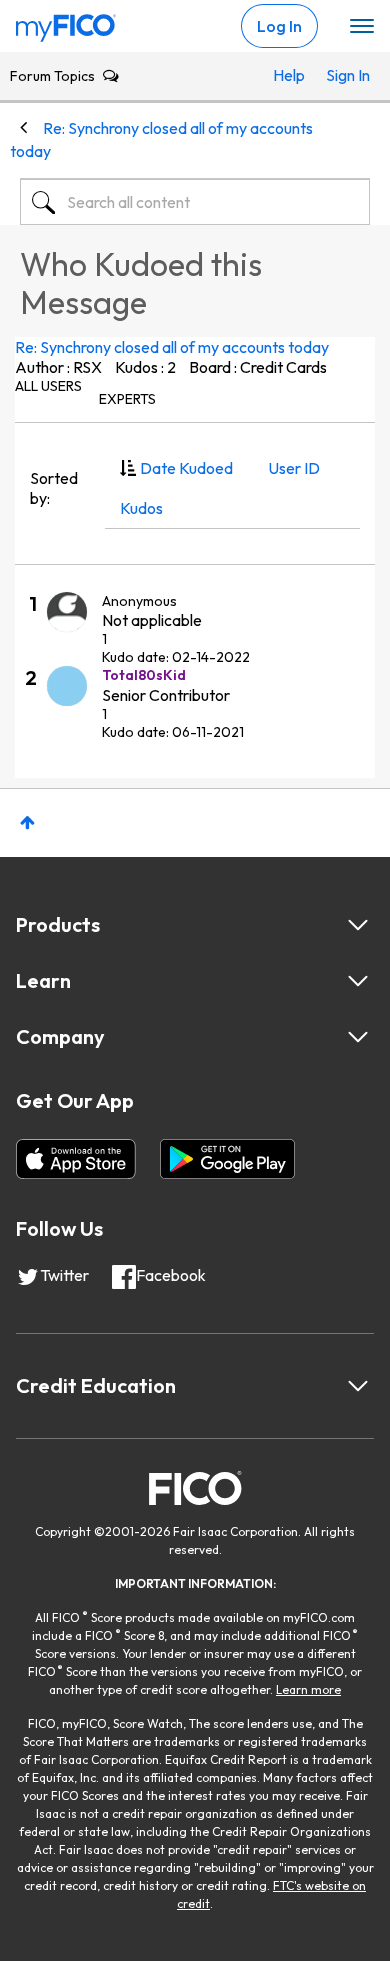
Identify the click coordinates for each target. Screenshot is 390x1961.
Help (289, 75)
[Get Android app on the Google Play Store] (227, 1159)
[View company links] (358, 1037)
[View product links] (358, 925)
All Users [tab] (48, 386)
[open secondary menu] (362, 27)
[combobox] (195, 202)
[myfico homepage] (66, 23)
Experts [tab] (127, 399)
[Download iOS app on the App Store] (76, 1159)
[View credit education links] (358, 1386)
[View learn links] (358, 981)
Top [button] (27, 822)
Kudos (141, 508)
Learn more (308, 1689)
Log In (279, 26)
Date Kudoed (186, 468)
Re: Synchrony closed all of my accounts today (172, 347)
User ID (294, 468)
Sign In (343, 75)
